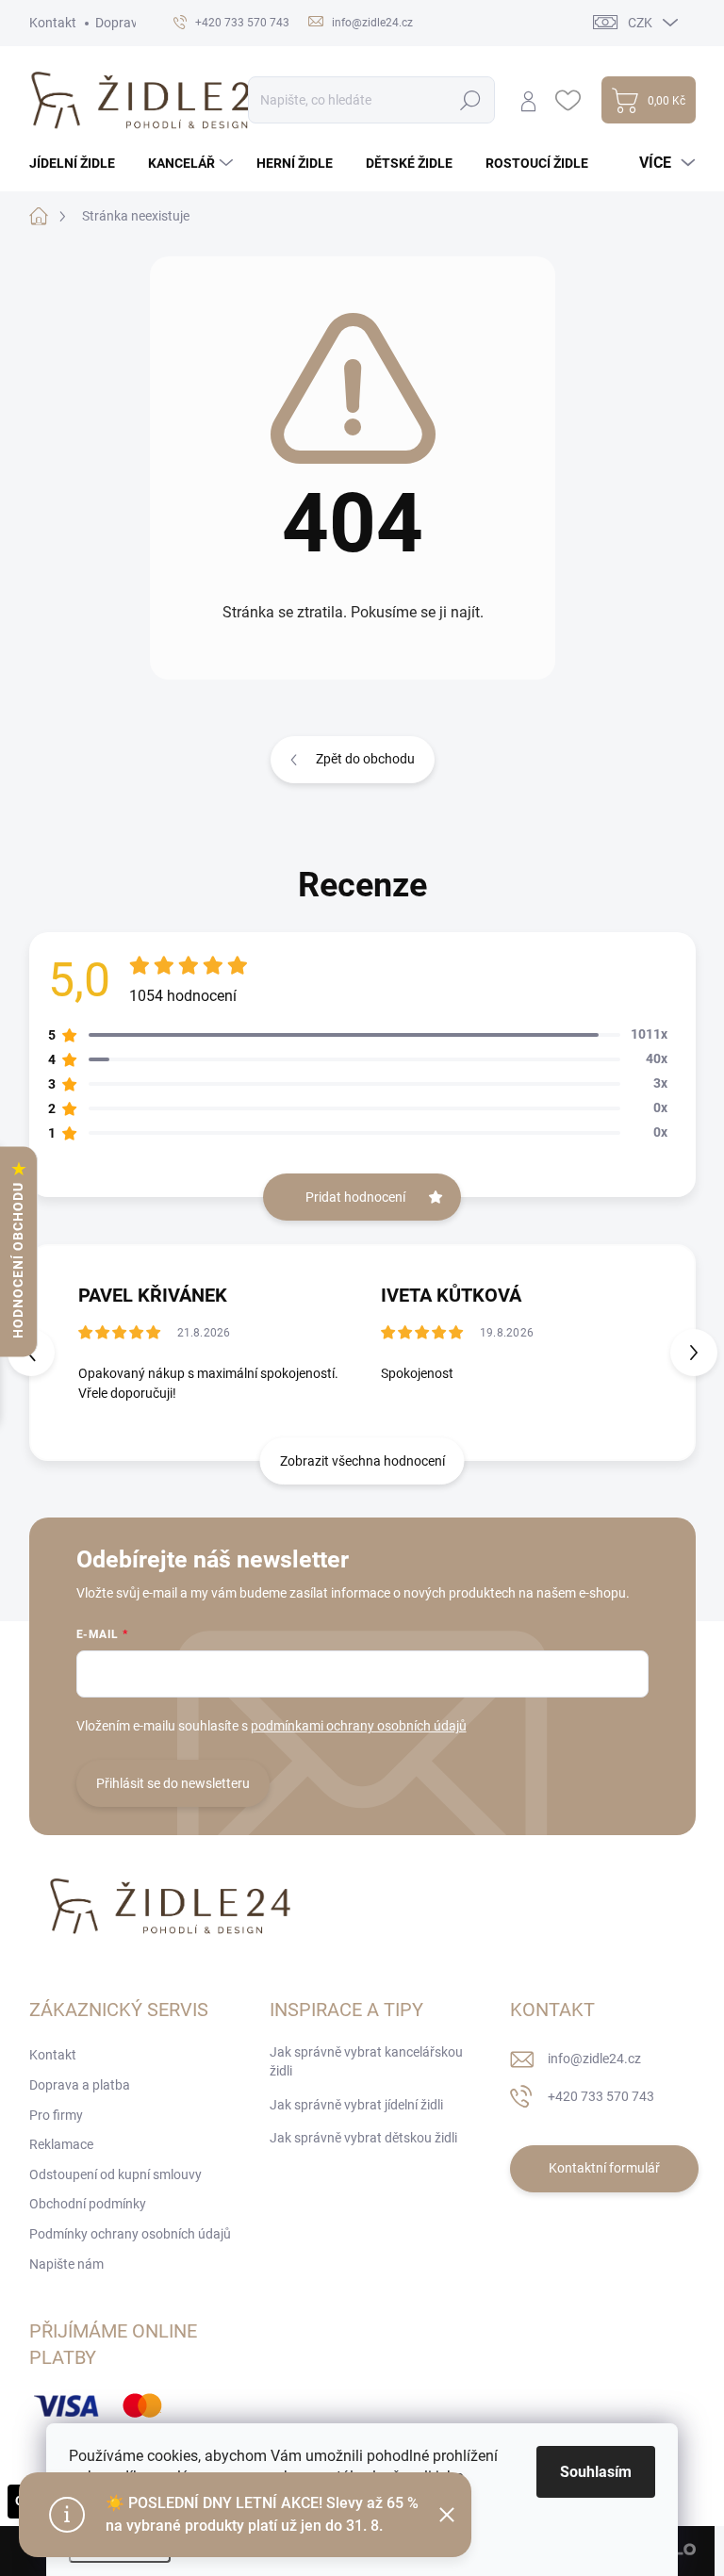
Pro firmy (56, 2115)
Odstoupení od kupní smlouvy (115, 2174)
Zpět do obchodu (365, 759)
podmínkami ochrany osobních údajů (359, 1726)
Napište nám (66, 2264)
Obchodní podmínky (88, 2204)
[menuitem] (79, 163)
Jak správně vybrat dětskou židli (363, 2138)
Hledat (470, 100)
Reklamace (61, 2144)
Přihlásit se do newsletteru (173, 1783)
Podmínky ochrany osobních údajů (130, 2234)
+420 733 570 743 (601, 2096)
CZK (640, 23)
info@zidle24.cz (594, 2059)
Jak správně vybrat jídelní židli (356, 2105)
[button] (694, 1353)
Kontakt (53, 23)
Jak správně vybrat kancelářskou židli (366, 2061)
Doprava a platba (80, 2085)
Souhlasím (596, 2472)
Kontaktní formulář (604, 2168)
